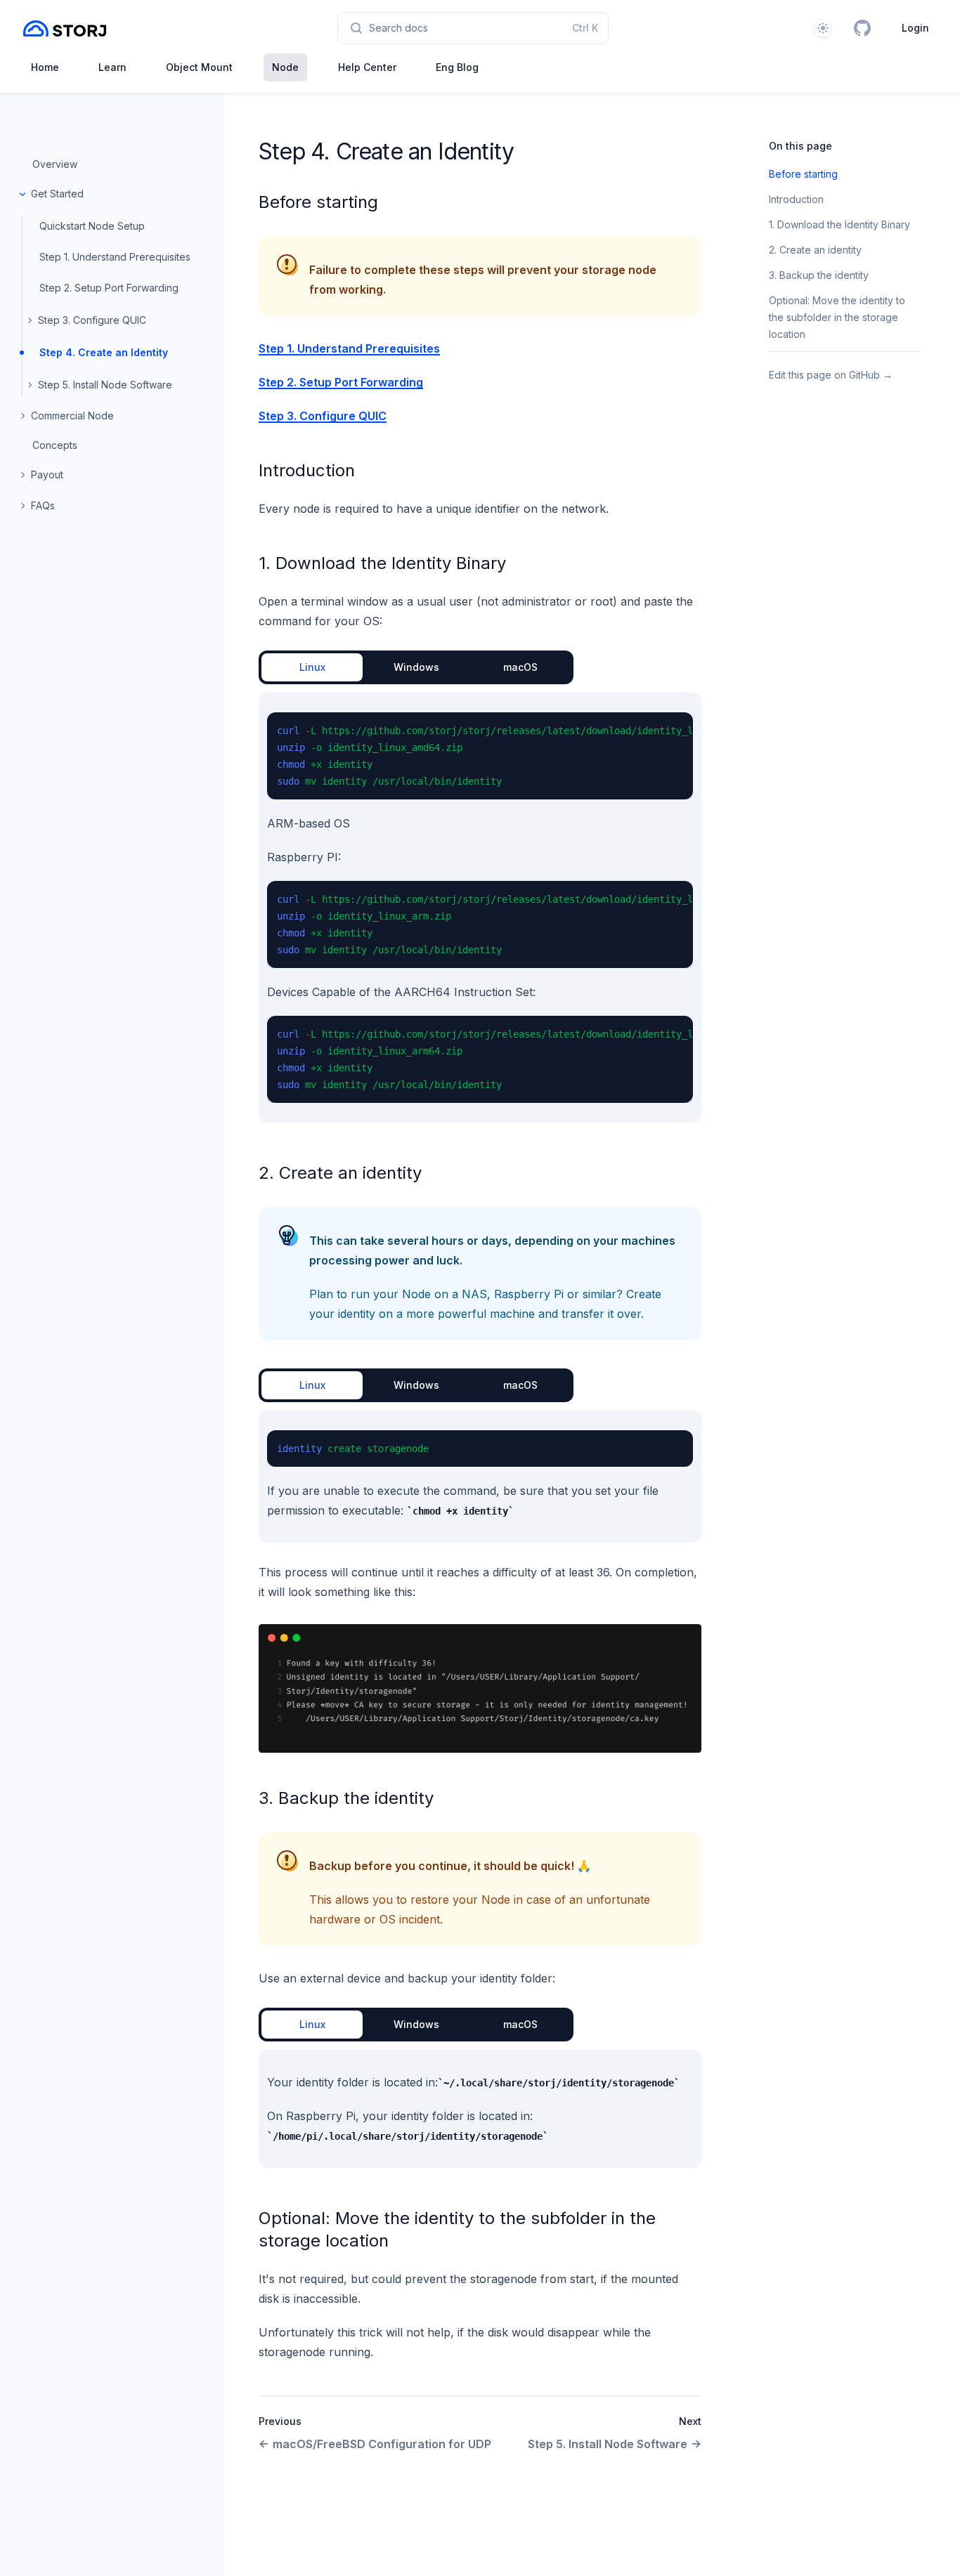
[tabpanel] (480, 908)
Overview (55, 164)
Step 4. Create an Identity (104, 352)
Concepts (55, 445)
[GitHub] (862, 28)
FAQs (43, 505)
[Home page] (65, 28)
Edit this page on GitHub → (831, 375)
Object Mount (199, 67)
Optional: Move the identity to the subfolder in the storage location (837, 317)
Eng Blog (457, 67)
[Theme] (823, 28)
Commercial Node (72, 416)
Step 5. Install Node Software (105, 385)
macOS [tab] (520, 667)
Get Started (57, 194)
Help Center (367, 67)
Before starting (318, 202)
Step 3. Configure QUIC (92, 320)
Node (285, 67)
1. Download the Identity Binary (382, 563)
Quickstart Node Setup (92, 226)
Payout (47, 475)
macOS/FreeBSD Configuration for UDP (382, 2444)
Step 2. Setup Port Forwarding (109, 288)
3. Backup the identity (346, 1798)
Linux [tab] (312, 667)
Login (915, 28)
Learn (112, 67)
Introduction (307, 470)
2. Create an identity (340, 1173)
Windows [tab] (416, 667)
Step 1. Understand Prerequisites (115, 257)
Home (45, 67)
